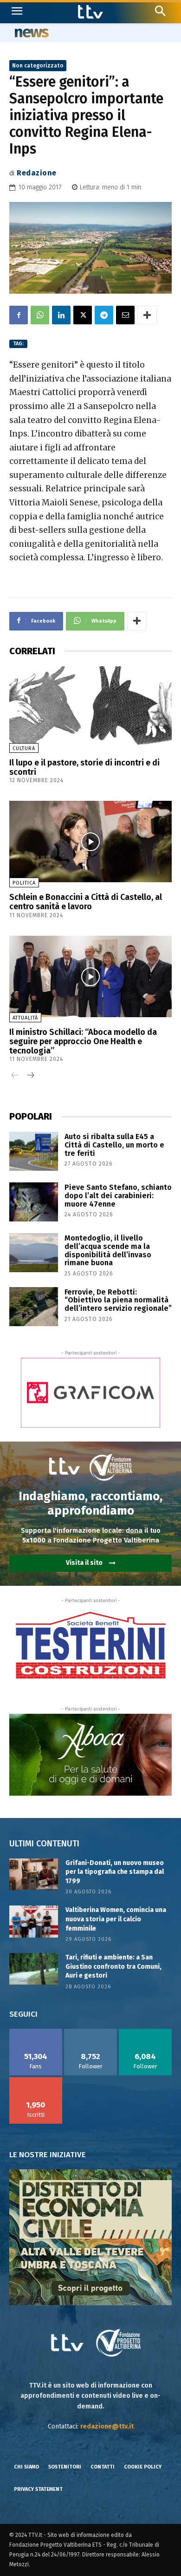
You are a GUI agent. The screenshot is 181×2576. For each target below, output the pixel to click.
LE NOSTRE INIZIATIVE (48, 2155)
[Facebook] (19, 315)
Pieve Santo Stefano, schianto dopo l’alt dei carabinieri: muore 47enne (118, 1195)
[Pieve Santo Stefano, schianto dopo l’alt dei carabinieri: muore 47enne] (34, 1202)
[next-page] (30, 1076)
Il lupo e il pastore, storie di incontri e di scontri (84, 767)
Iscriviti (36, 2080)
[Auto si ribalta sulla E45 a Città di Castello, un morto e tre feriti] (34, 1151)
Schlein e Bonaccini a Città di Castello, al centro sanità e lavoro (86, 902)
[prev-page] (15, 1076)
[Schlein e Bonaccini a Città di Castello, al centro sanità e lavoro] (90, 842)
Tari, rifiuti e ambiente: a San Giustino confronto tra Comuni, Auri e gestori (113, 1966)
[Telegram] (104, 315)
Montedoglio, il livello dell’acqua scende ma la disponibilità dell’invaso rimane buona (108, 1250)
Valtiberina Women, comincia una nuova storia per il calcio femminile (116, 1919)
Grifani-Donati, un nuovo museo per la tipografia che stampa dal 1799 (115, 1872)
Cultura (24, 748)
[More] (147, 315)
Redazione (37, 173)
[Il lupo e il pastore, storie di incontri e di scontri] (90, 707)
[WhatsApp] (40, 315)
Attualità (25, 1018)
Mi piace (36, 2032)
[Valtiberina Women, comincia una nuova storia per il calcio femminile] (34, 1921)
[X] (83, 315)
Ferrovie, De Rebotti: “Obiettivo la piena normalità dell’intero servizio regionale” (118, 1300)
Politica (24, 883)
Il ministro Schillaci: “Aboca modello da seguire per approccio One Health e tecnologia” (83, 1041)
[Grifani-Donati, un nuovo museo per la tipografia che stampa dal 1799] (34, 1874)
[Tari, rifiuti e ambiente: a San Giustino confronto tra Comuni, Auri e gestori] (34, 1969)
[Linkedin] (61, 315)
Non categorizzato (38, 66)
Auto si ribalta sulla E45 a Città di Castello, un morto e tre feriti (114, 1145)
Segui (91, 2032)
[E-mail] (125, 315)
